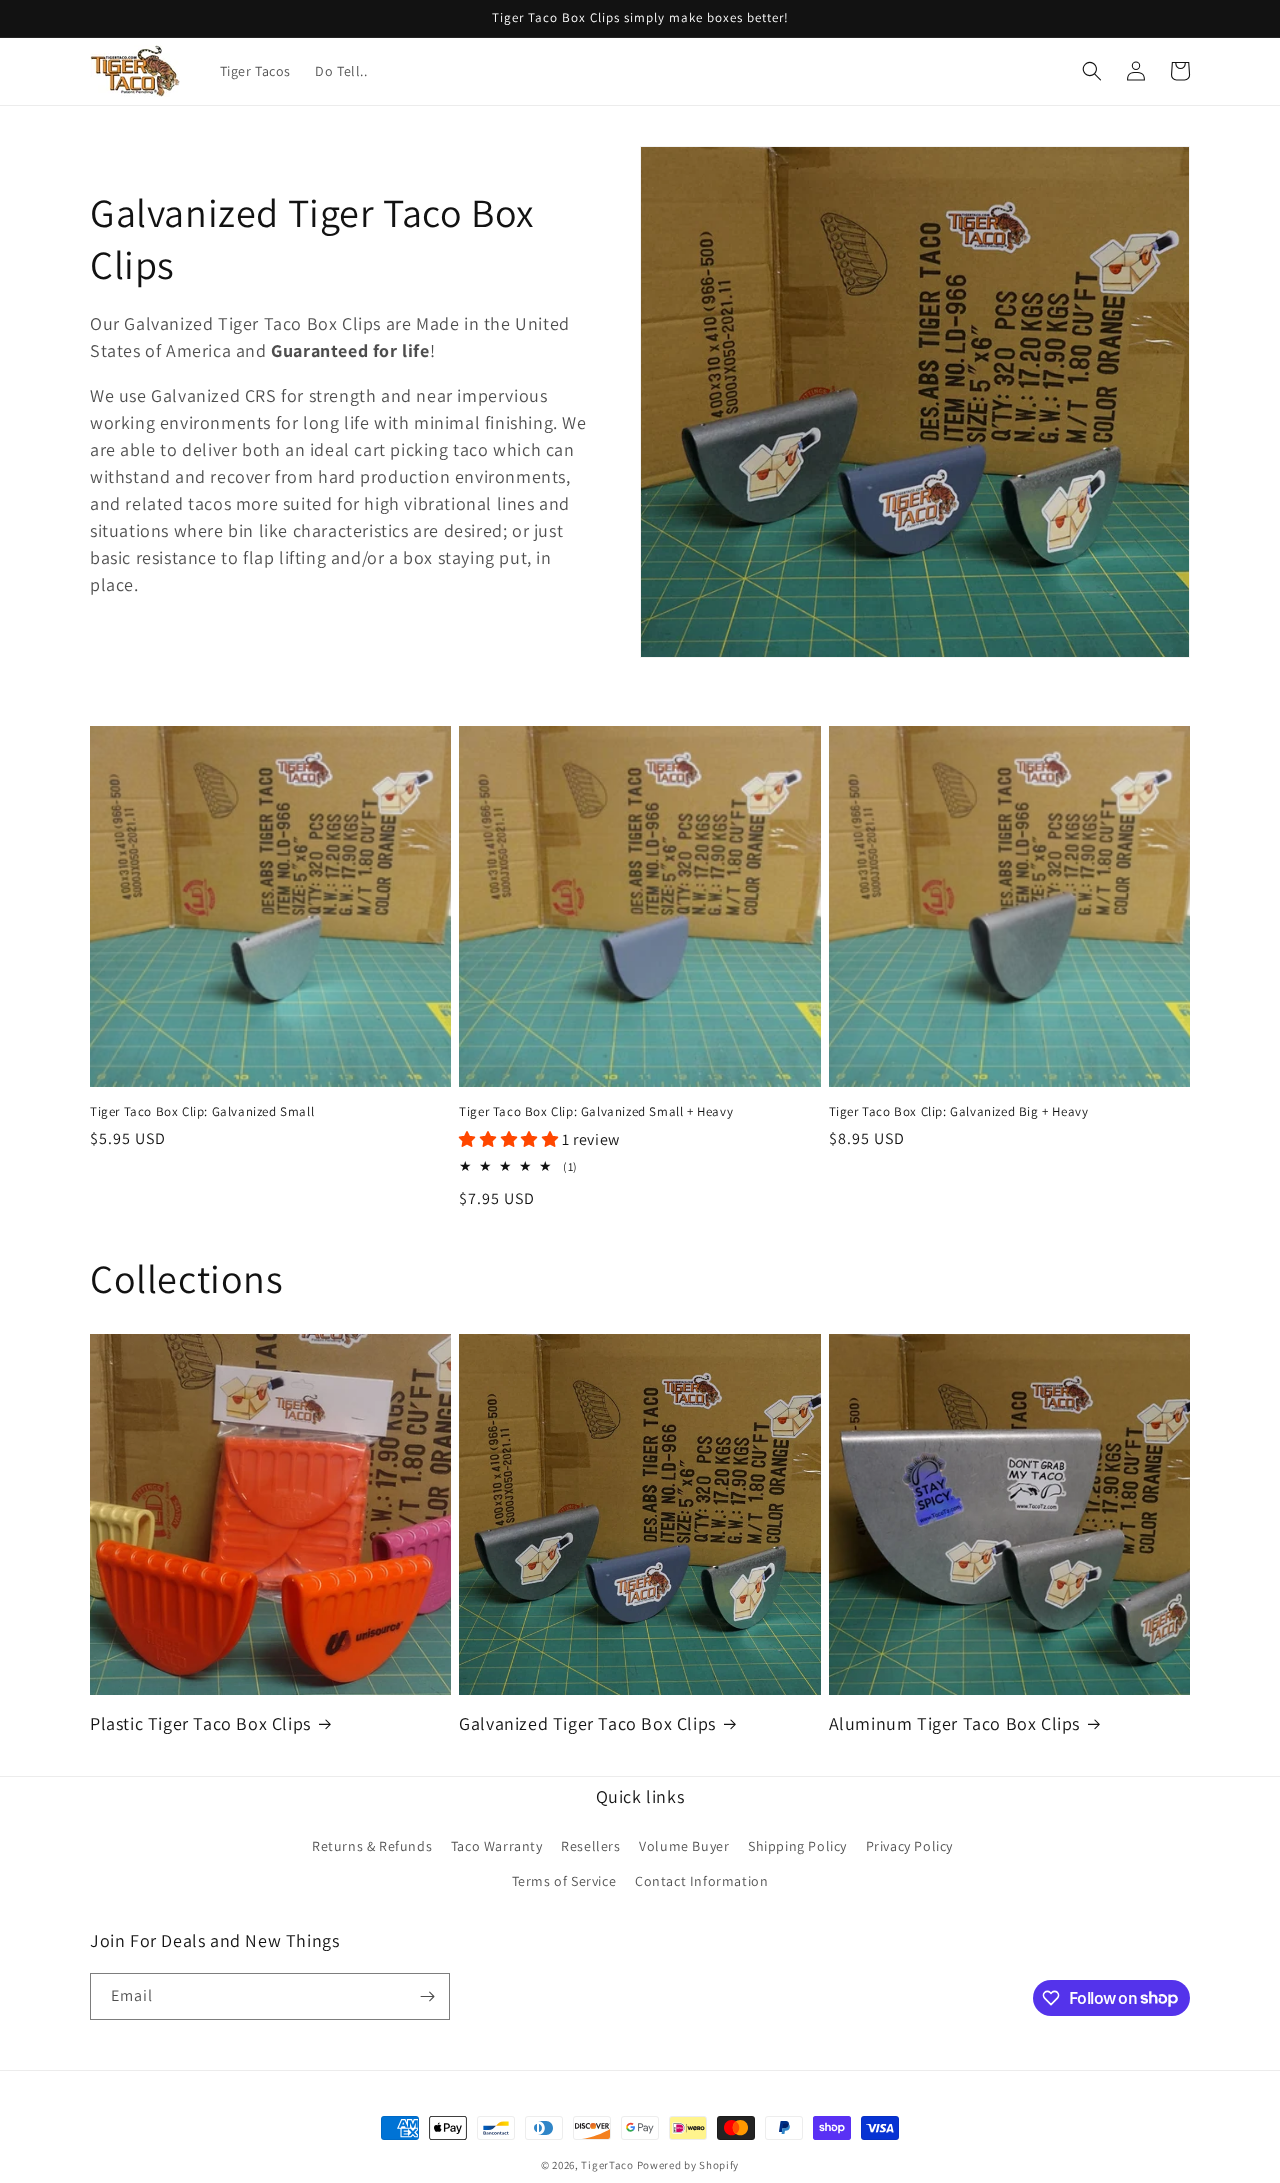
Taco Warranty (497, 1846)
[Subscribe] (427, 1996)
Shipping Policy (797, 1846)
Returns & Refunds (372, 1846)
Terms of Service (564, 1881)
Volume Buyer (684, 1846)
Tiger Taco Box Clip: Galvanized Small (202, 1112)
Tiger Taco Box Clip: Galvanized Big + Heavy (959, 1112)
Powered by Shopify (688, 2165)
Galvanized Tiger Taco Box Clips (587, 1723)
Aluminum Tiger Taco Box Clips (954, 1723)
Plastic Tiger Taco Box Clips (200, 1723)
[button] (1092, 71)
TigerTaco (607, 2165)
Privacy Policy (909, 1846)
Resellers (590, 1846)
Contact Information (701, 1881)
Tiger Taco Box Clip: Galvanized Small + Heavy (596, 1112)
